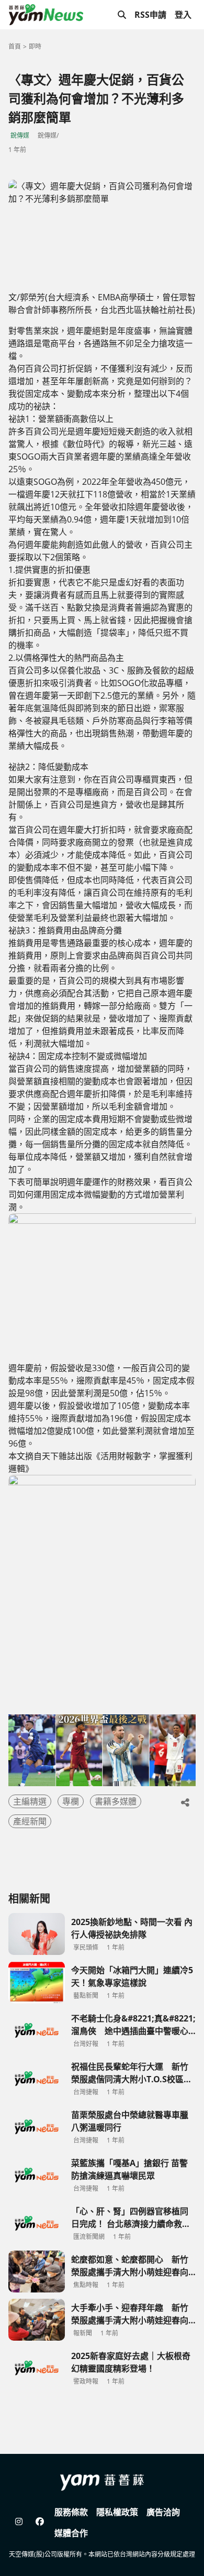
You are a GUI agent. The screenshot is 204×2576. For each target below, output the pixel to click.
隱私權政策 (117, 2512)
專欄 (71, 1801)
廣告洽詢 (163, 2512)
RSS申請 (150, 15)
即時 (35, 46)
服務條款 (71, 2512)
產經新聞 (30, 1821)
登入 (183, 15)
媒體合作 (71, 2533)
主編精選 (30, 1801)
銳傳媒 (20, 135)
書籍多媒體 (116, 1801)
